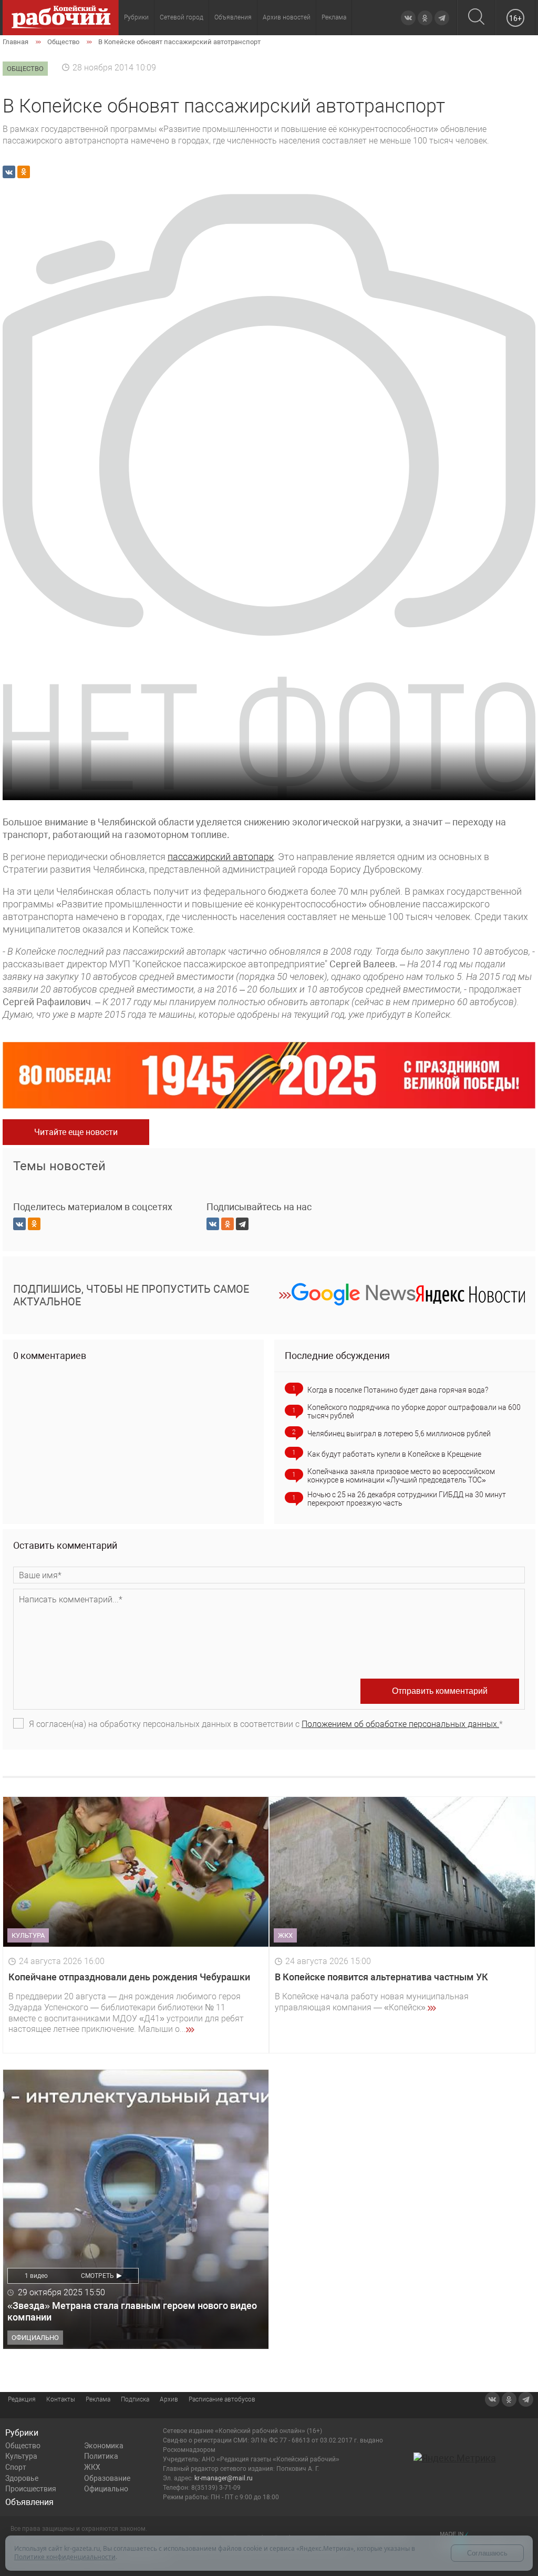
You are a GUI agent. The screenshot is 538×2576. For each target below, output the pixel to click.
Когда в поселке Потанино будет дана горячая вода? (398, 1390)
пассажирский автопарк (221, 857)
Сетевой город (182, 17)
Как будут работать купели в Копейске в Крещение (394, 1454)
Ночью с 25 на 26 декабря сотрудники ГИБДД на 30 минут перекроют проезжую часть (407, 1499)
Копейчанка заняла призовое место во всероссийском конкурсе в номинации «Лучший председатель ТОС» (401, 1476)
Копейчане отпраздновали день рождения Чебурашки (129, 1977)
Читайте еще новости (76, 1132)
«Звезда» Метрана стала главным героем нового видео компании (132, 2311)
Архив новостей (287, 17)
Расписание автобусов (222, 2399)
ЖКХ (92, 2467)
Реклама (334, 17)
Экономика (104, 2446)
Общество (23, 2446)
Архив (169, 2399)
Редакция (22, 2399)
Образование (107, 2478)
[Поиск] (476, 18)
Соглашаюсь (487, 2553)
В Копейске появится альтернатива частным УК (381, 1977)
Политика (101, 2456)
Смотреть (97, 2276)
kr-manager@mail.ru (224, 2478)
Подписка (135, 2399)
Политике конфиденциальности (65, 2557)
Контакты (61, 2399)
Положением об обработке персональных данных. (400, 1724)
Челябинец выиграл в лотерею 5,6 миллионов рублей (399, 1434)
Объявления (233, 17)
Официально (106, 2489)
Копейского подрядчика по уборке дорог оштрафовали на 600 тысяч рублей (414, 1412)
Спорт (16, 2467)
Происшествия (31, 2489)
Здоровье (22, 2478)
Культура (21, 2456)
